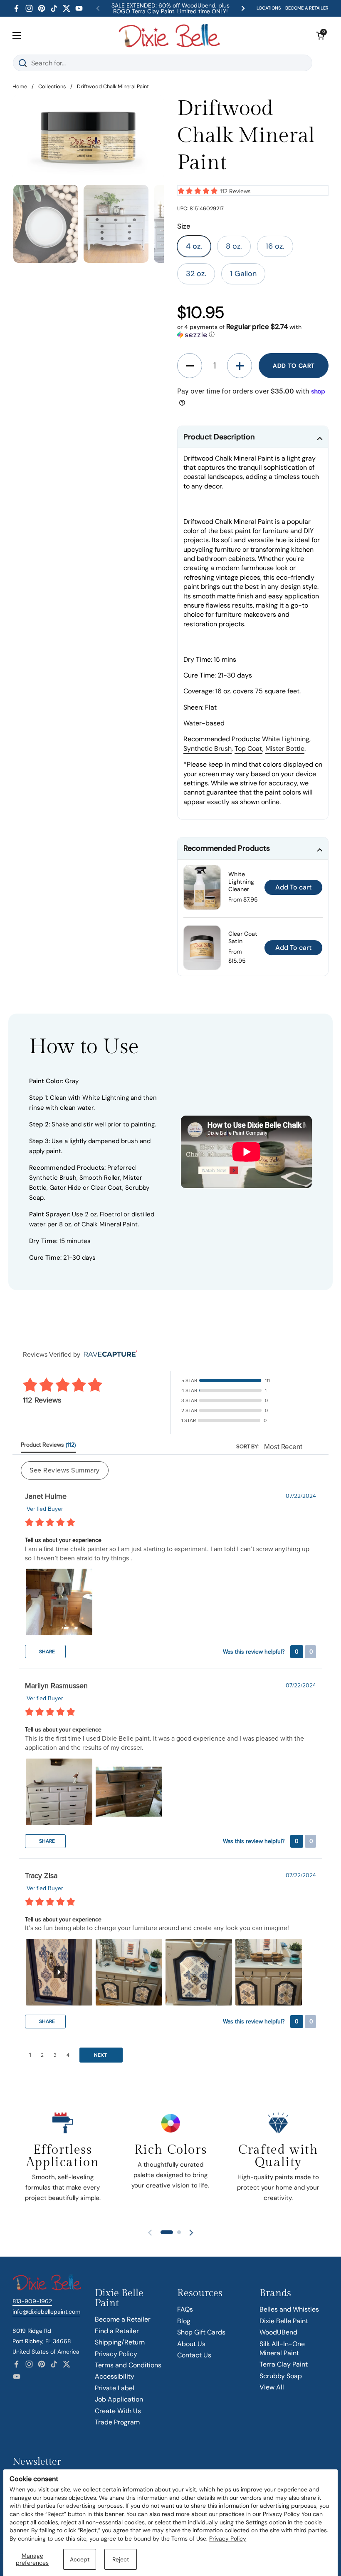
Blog (184, 2321)
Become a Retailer (123, 2319)
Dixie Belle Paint (284, 2321)
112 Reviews (235, 191)
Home (20, 86)
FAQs (185, 2309)
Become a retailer (307, 8)
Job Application (119, 2399)
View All (272, 2387)
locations (269, 8)
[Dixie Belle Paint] (169, 35)
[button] (320, 35)
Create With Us (118, 2411)
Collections (52, 86)
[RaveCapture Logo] (109, 1354)
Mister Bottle (285, 749)
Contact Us (194, 2355)
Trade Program (117, 2422)
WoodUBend (278, 2332)
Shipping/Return (120, 2342)
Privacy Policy (228, 2539)
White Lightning (286, 739)
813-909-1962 (32, 2301)
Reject (121, 2559)
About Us (191, 2344)
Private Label (115, 2388)
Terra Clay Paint (284, 2364)
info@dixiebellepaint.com (46, 2312)
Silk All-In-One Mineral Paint (282, 2348)
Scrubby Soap (281, 2376)
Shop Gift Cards (201, 2332)
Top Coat (248, 749)
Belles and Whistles (289, 2309)
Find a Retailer (117, 2331)
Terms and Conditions (128, 2365)
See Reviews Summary (65, 1470)
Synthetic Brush (208, 749)
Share (46, 1652)
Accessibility (115, 2376)
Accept (80, 2559)
